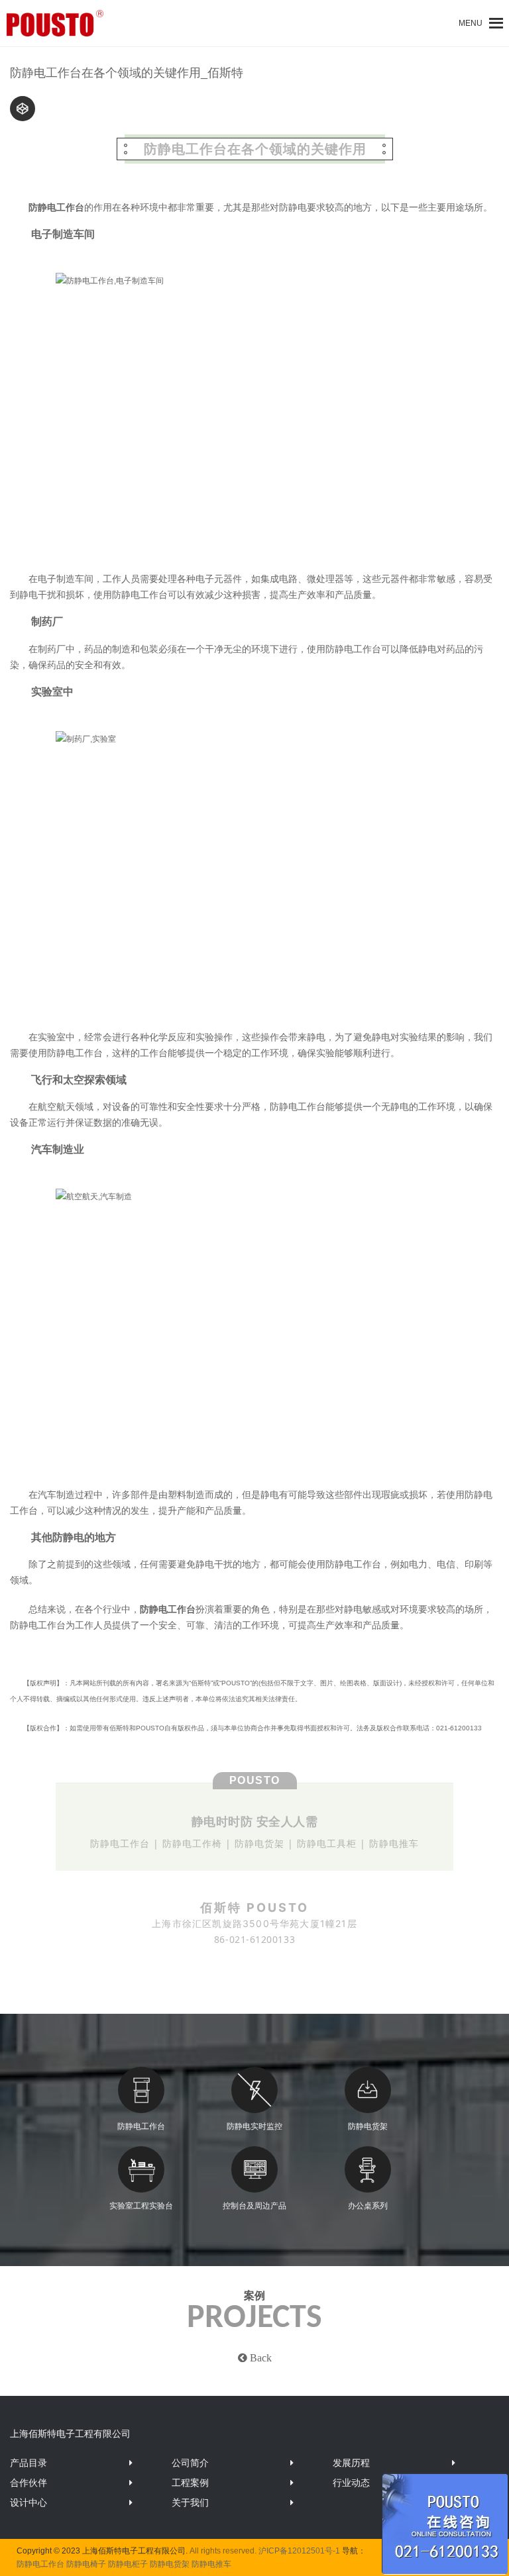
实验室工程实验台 (141, 2206)
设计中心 (28, 2502)
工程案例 (190, 2483)
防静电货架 (368, 2126)
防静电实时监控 (254, 2126)
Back (259, 2357)
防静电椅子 (86, 2564)
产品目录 (28, 2463)
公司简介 (190, 2463)
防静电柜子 (128, 2564)
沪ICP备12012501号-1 (299, 2551)
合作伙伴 (28, 2483)
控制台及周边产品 (254, 2206)
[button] (471, 23)
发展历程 (351, 2463)
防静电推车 (211, 2564)
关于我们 (190, 2502)
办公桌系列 (368, 2206)
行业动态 (351, 2483)
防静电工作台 (141, 2126)
